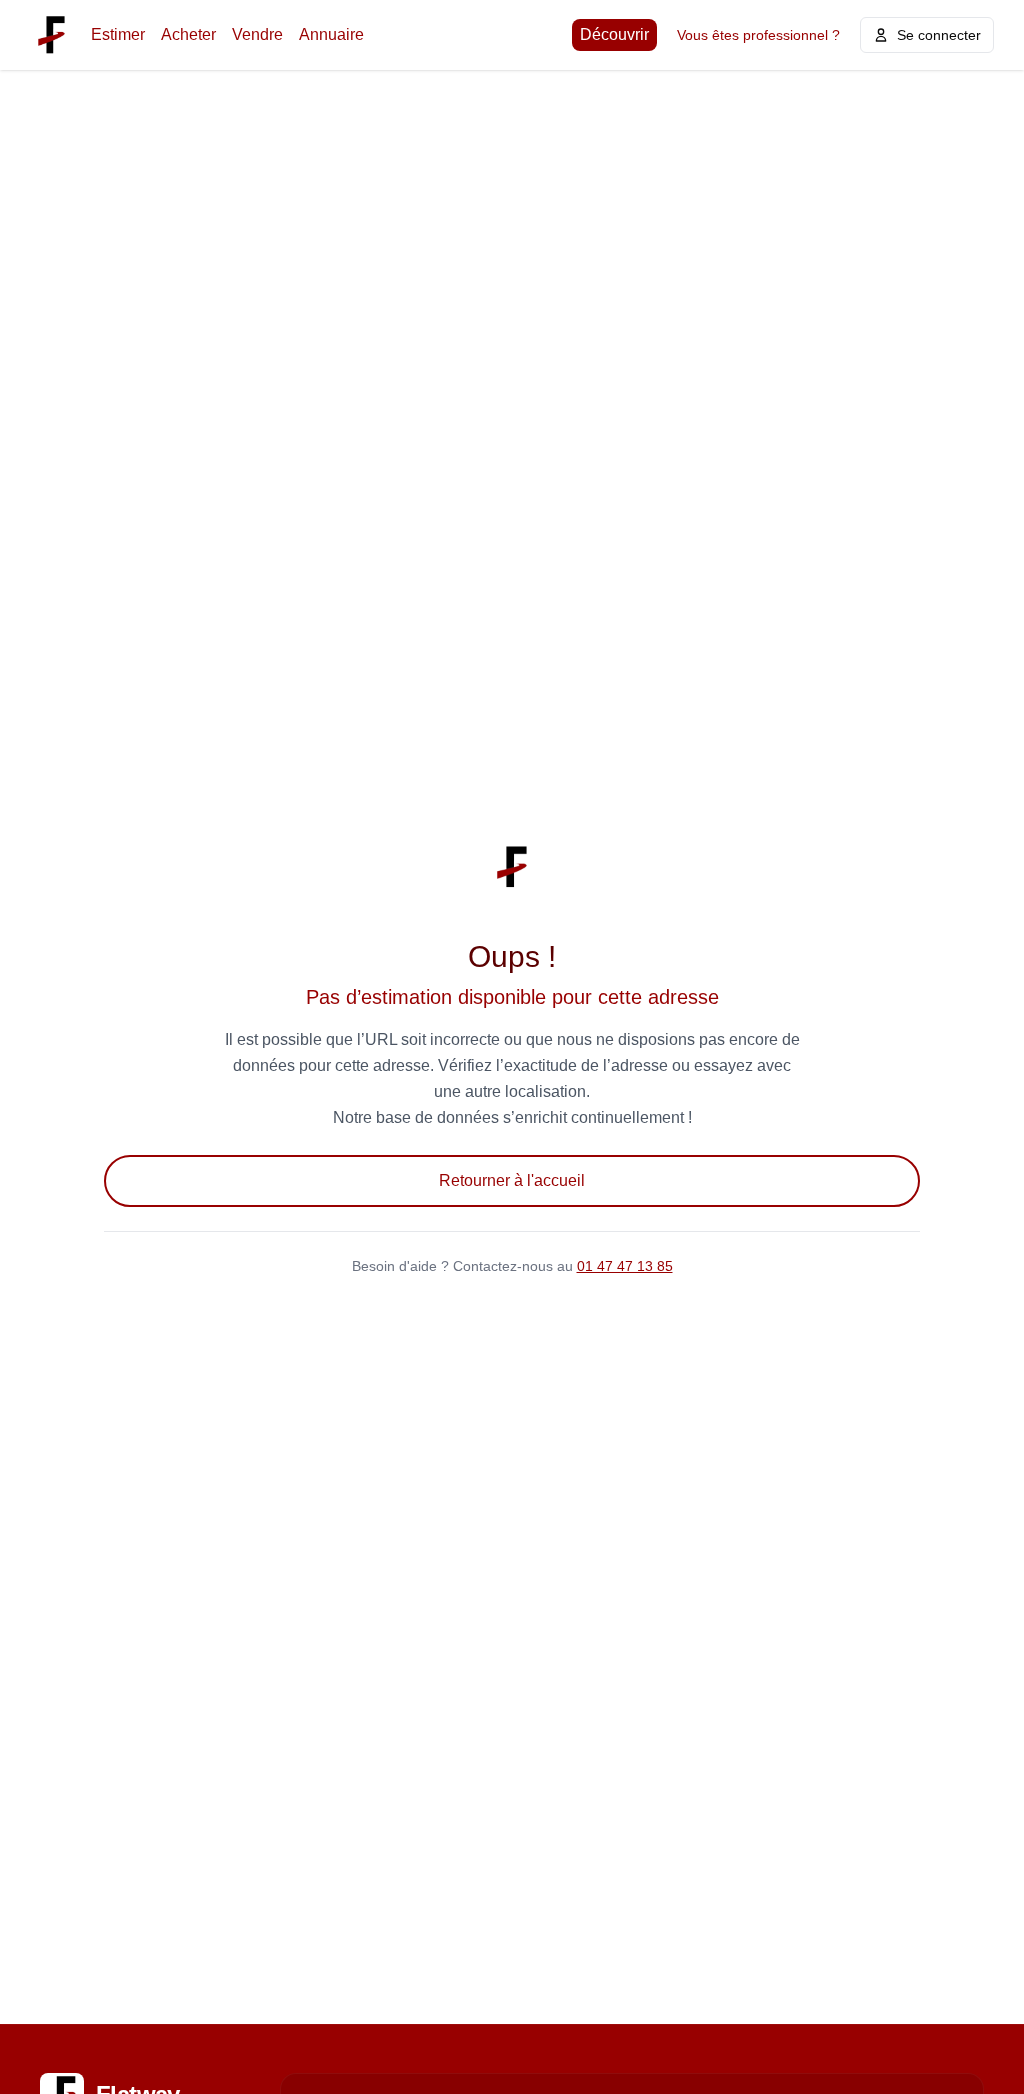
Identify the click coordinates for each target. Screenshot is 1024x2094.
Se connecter (939, 35)
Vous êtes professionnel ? (758, 35)
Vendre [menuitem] (257, 34)
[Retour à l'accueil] (51, 34)
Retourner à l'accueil (512, 1180)
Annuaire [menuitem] (331, 34)
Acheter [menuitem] (188, 34)
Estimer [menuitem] (118, 34)
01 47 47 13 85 (625, 1266)
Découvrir (614, 34)
